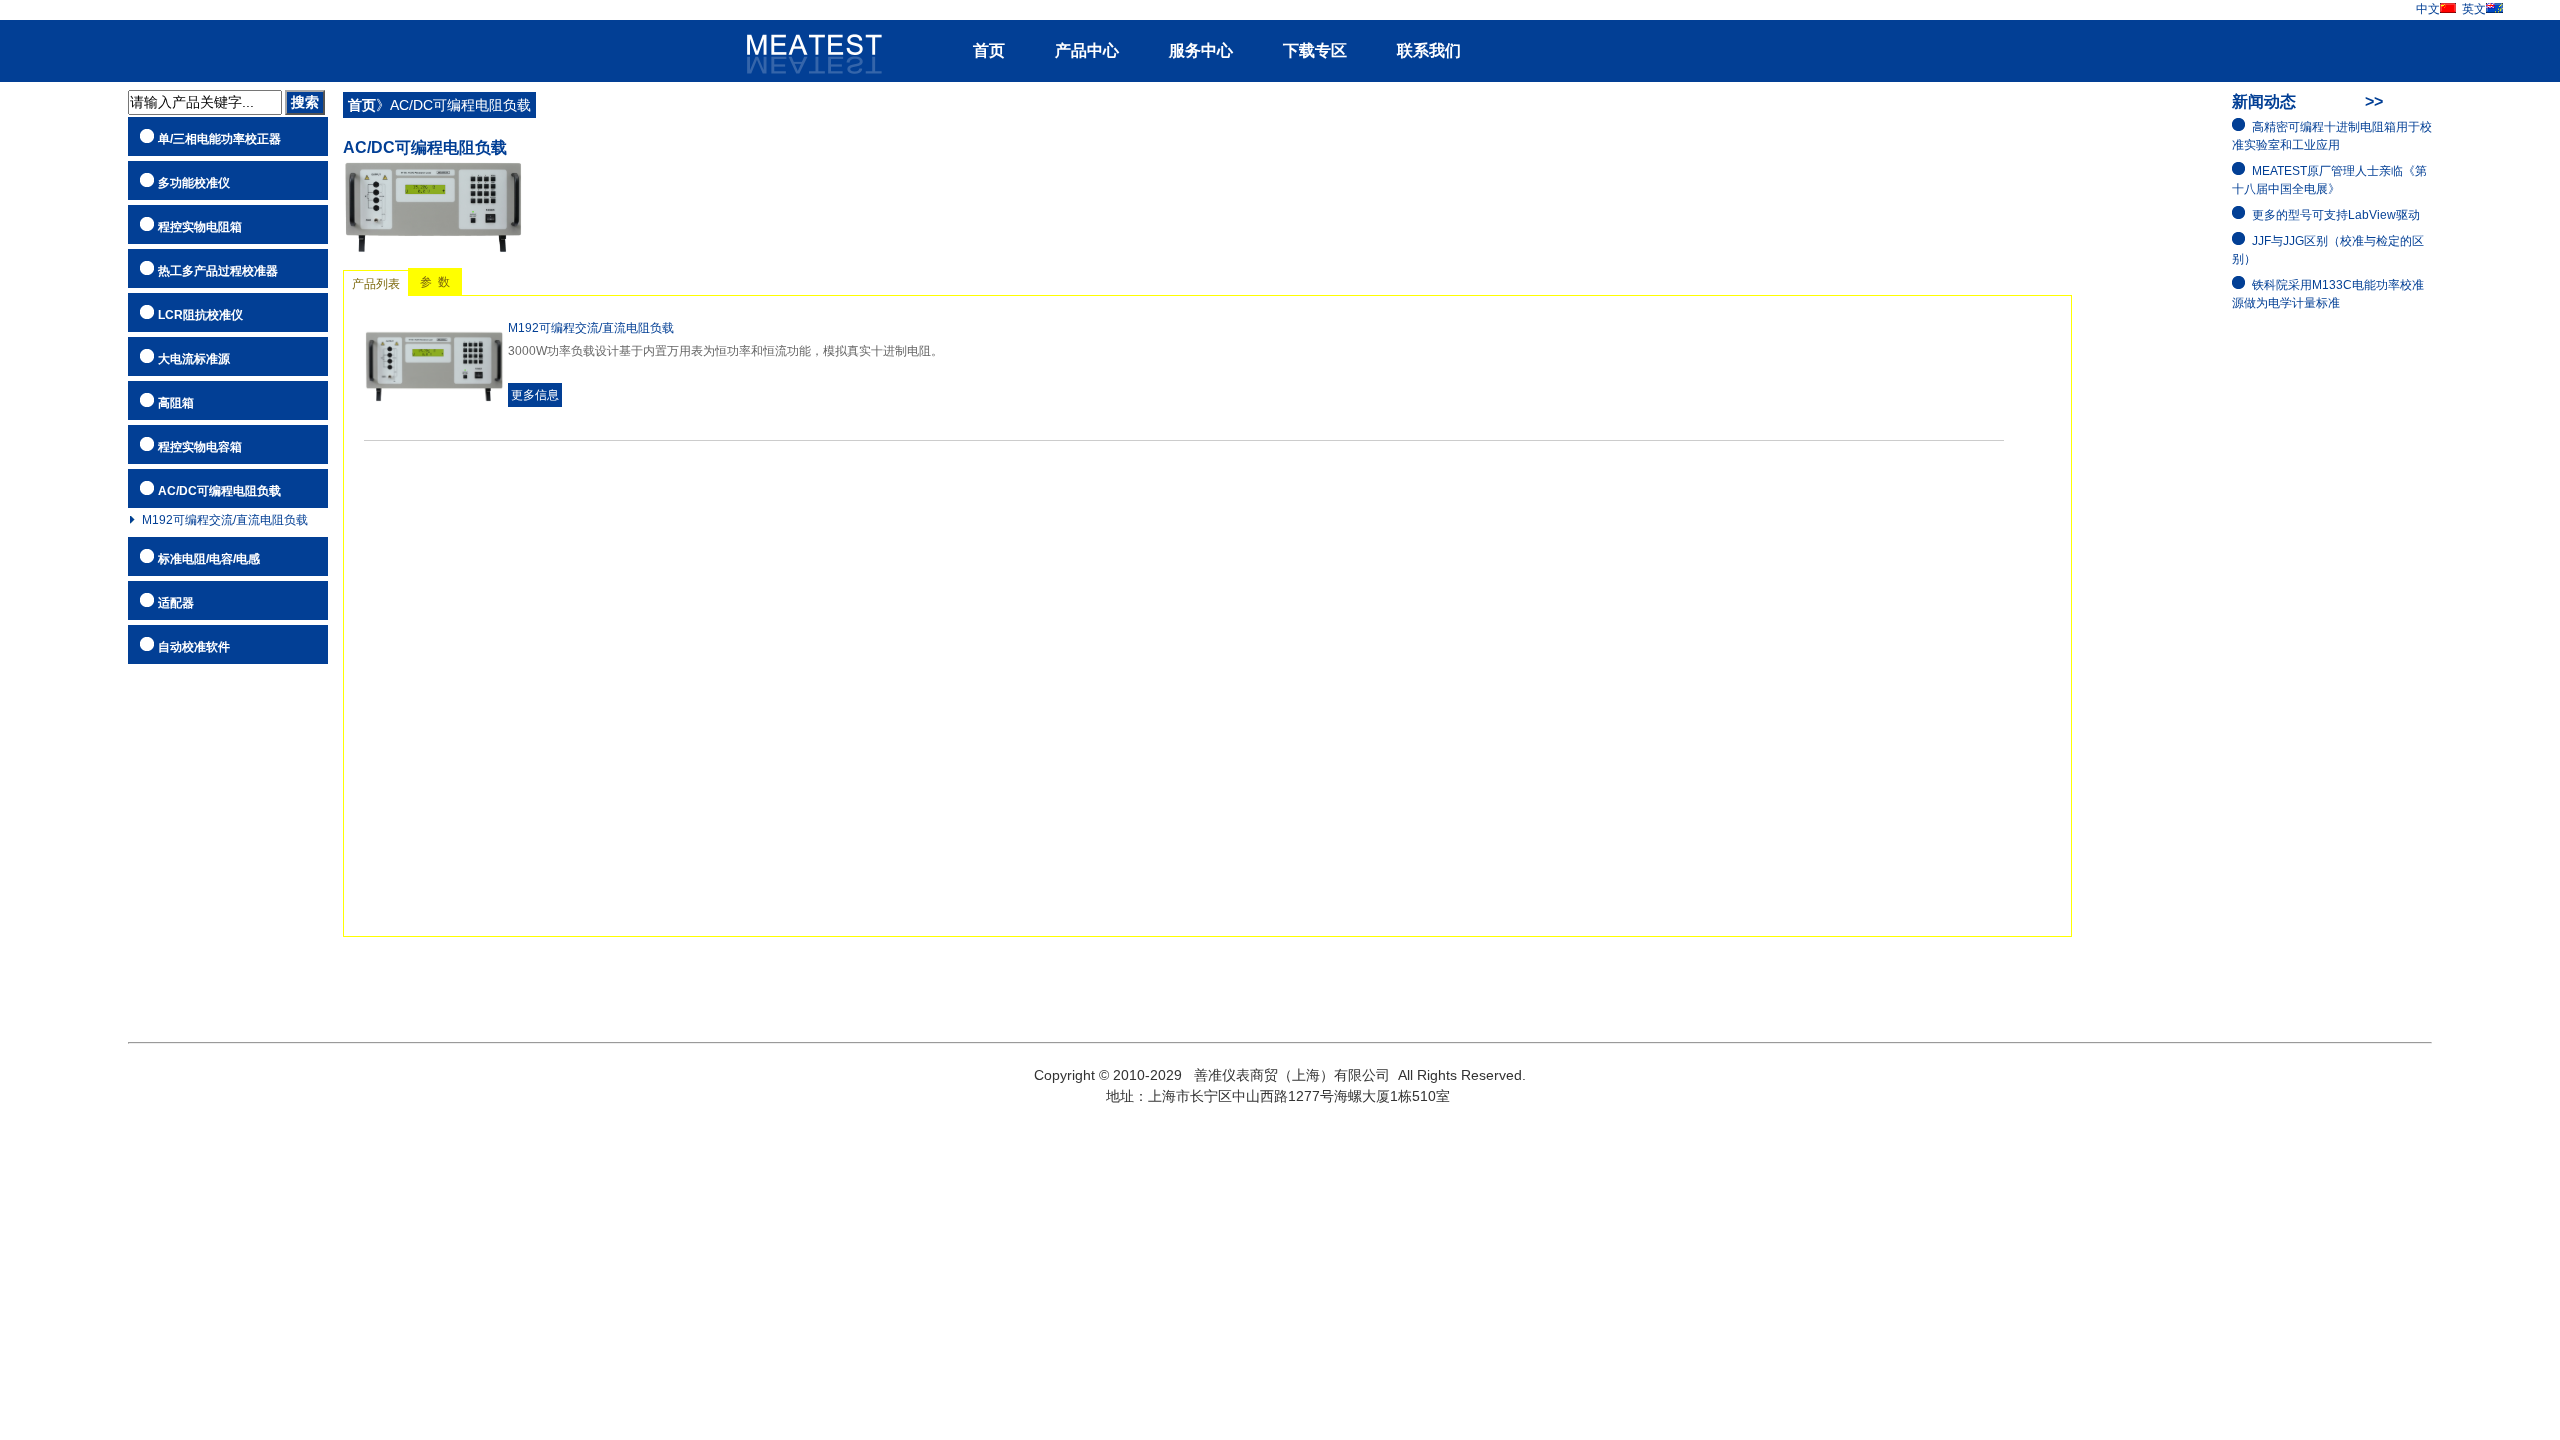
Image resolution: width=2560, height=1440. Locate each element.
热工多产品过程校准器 (218, 271)
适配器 (176, 603)
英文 (2474, 9)
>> (2374, 101)
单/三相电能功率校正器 (219, 139)
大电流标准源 (194, 359)
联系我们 (1429, 50)
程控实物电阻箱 (200, 227)
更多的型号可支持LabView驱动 (2336, 215)
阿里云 (806, 43)
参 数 (435, 282)
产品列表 (376, 284)
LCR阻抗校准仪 (200, 315)
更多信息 (535, 395)
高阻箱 (176, 403)
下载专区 (1315, 50)
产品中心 (1087, 50)
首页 (989, 50)
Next (2525, 720)
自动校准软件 (194, 647)
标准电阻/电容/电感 (209, 559)
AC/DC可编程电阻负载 (219, 491)
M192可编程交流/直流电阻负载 (225, 520)
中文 (2428, 9)
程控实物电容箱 (200, 447)
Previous (35, 720)
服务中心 (1201, 50)
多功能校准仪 (194, 183)
